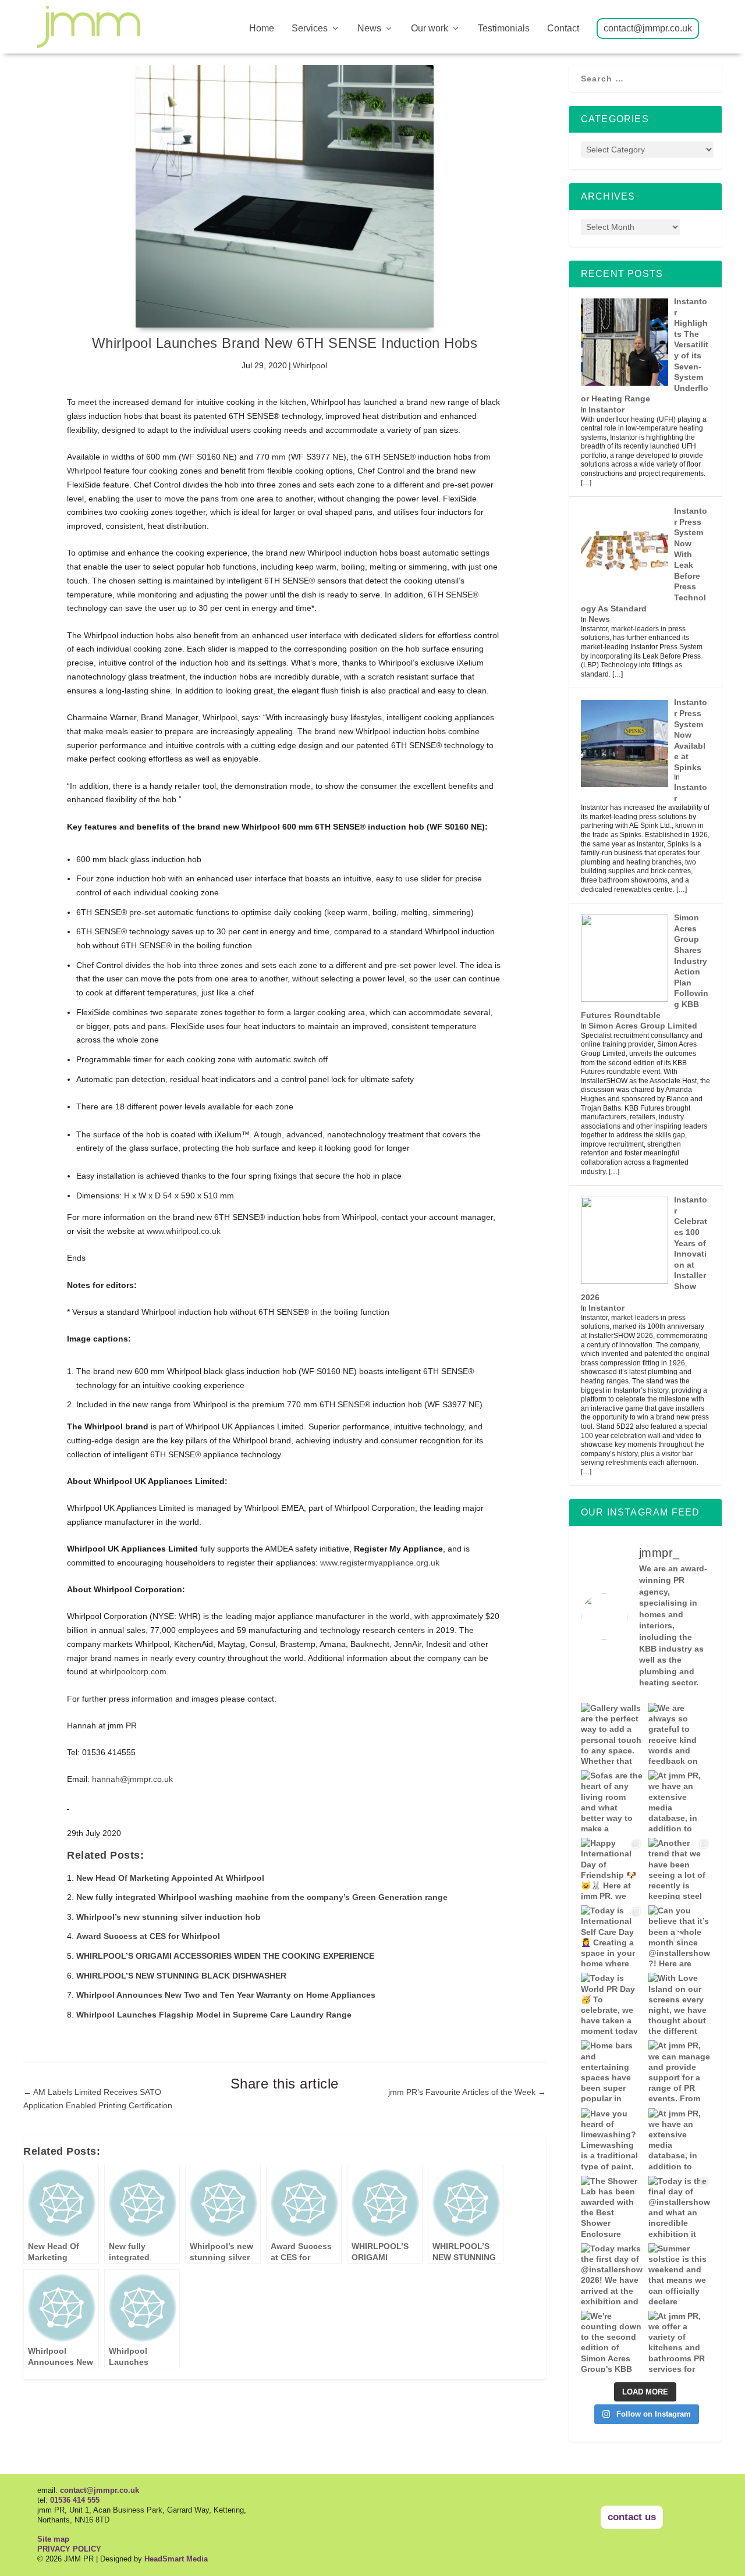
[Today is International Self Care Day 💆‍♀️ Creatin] (612, 1936)
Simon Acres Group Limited (643, 1026)
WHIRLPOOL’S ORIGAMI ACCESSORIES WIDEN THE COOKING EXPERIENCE (225, 1956)
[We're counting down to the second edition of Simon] (612, 2342)
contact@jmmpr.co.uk (648, 29)
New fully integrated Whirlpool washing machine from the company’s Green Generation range (262, 1897)
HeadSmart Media (176, 2559)
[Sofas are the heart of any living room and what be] (612, 1801)
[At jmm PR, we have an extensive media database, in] (679, 1801)
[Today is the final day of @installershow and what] (679, 2207)
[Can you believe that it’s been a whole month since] (679, 1936)
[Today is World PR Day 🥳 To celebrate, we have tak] (612, 2004)
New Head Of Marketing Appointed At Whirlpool (170, 1878)
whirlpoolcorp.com (133, 1671)
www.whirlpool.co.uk (184, 1231)
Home (262, 29)
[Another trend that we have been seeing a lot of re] (679, 1869)
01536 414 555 (75, 2500)
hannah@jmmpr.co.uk (132, 1779)
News (369, 29)
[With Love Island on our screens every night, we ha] (679, 2004)
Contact (563, 29)
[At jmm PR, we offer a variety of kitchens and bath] (679, 2342)
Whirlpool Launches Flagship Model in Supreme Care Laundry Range (214, 2015)
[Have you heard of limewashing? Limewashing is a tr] (612, 2139)
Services (310, 29)
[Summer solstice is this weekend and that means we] (679, 2274)
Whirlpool (310, 365)
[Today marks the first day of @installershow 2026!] (612, 2274)
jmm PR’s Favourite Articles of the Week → (467, 2092)
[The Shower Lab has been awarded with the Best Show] (612, 2207)
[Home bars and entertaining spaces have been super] (612, 2071)
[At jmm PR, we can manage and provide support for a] (679, 2071)
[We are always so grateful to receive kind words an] (679, 1734)
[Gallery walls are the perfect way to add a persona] (612, 1734)
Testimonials (504, 29)
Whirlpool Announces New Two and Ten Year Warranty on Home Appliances (226, 1995)
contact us (632, 2517)
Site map (53, 2539)
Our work (430, 29)
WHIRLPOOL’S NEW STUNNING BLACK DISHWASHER (181, 1976)
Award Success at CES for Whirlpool (148, 1936)
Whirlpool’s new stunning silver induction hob (168, 1917)
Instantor (606, 410)
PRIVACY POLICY (69, 2549)
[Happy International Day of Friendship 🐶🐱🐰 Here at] (612, 1869)
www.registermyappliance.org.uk (380, 1563)
